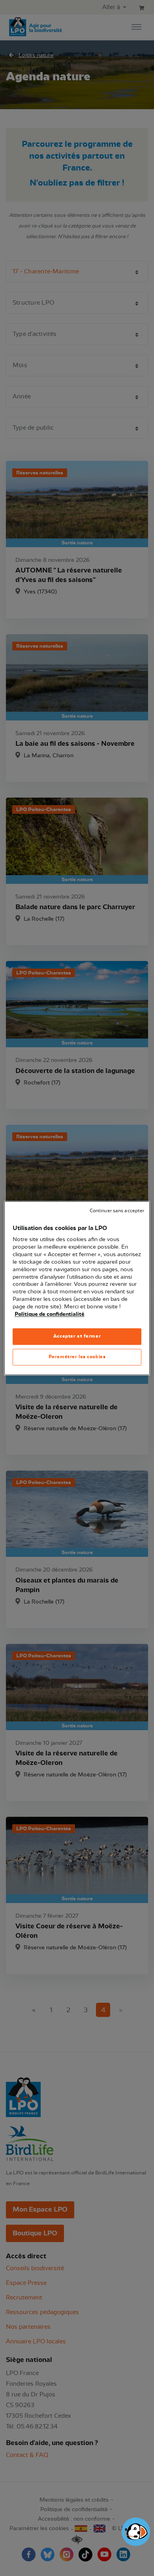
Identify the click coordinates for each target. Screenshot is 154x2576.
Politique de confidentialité (50, 1314)
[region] (77, 1288)
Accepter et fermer (77, 1336)
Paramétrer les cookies (77, 1357)
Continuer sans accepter (117, 1211)
